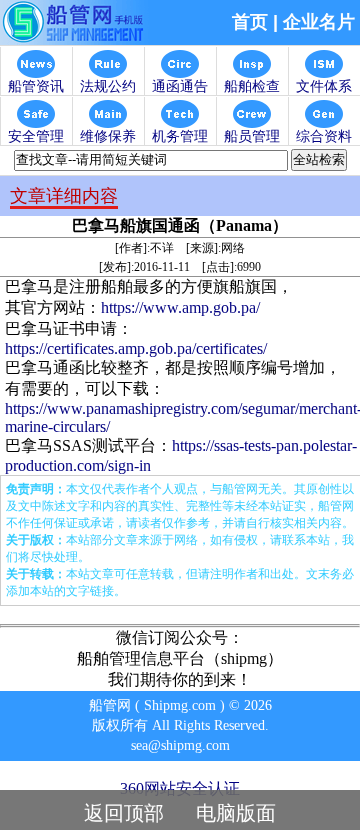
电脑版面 (236, 813)
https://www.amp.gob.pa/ (180, 307)
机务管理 (180, 136)
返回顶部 (124, 813)
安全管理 (36, 136)
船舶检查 (252, 86)
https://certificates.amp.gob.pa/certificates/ (136, 348)
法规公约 (108, 86)
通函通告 (180, 86)
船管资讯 (36, 86)
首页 (250, 22)
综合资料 (324, 136)
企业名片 (319, 22)
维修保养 (108, 136)
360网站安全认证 (180, 788)
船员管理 (252, 136)
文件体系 (324, 86)
